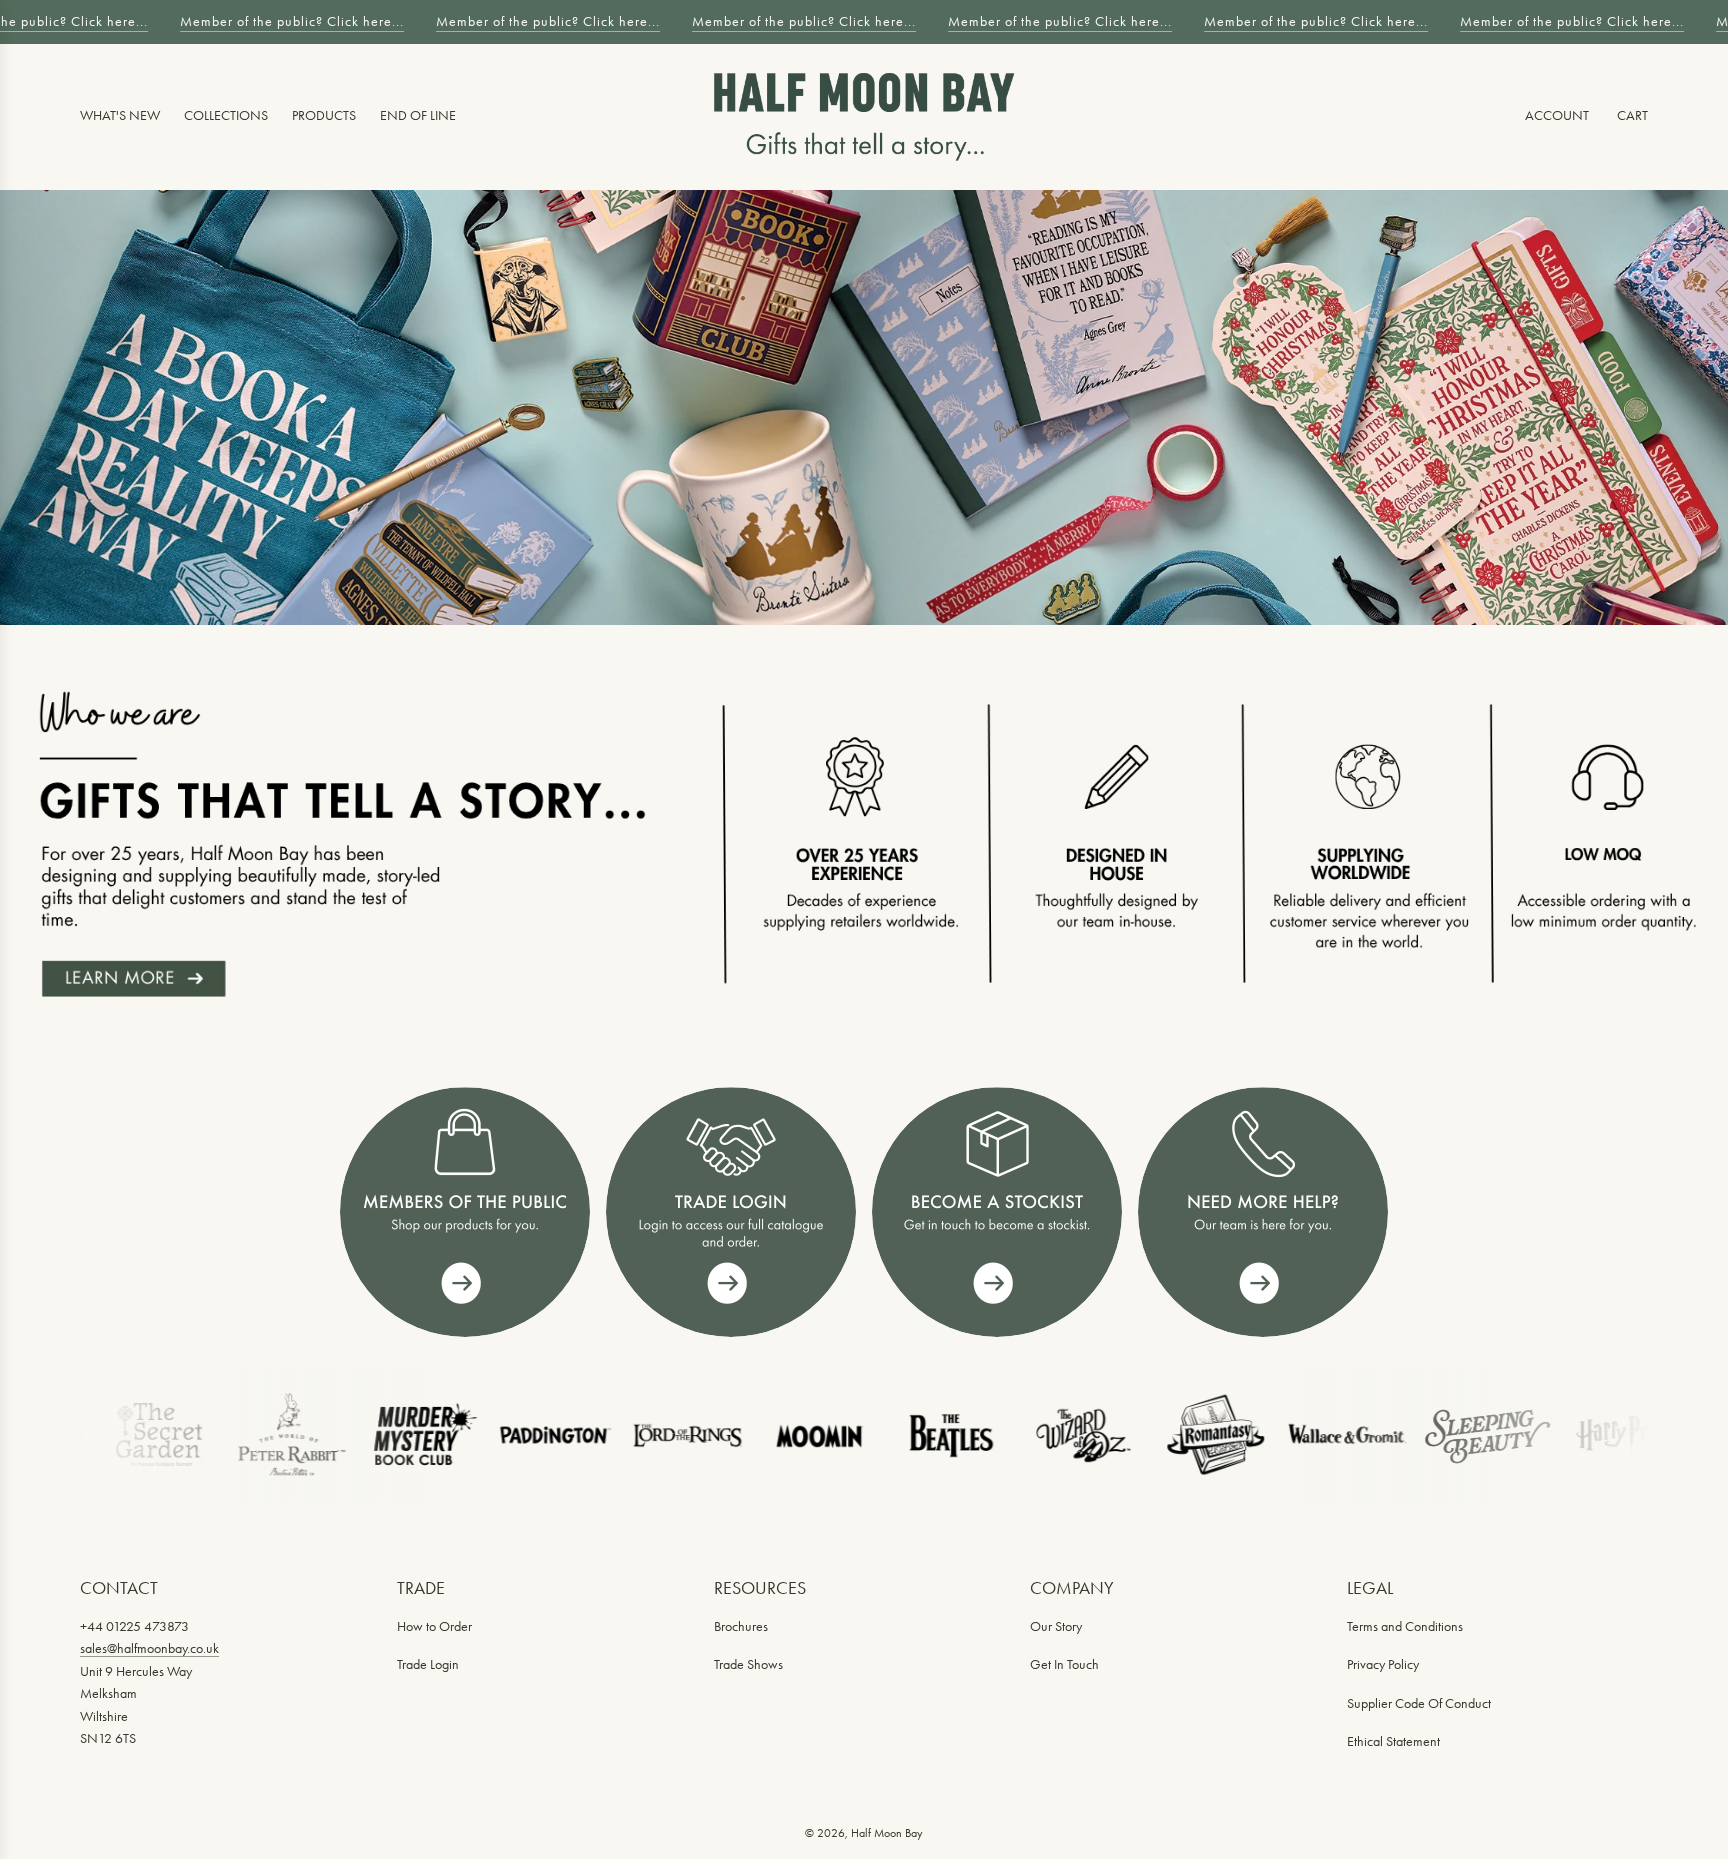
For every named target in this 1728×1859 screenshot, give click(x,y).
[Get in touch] (1263, 1212)
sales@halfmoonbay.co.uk (149, 1648)
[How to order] (997, 1212)
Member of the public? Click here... (285, 21)
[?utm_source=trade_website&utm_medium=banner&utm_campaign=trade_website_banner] (465, 1212)
